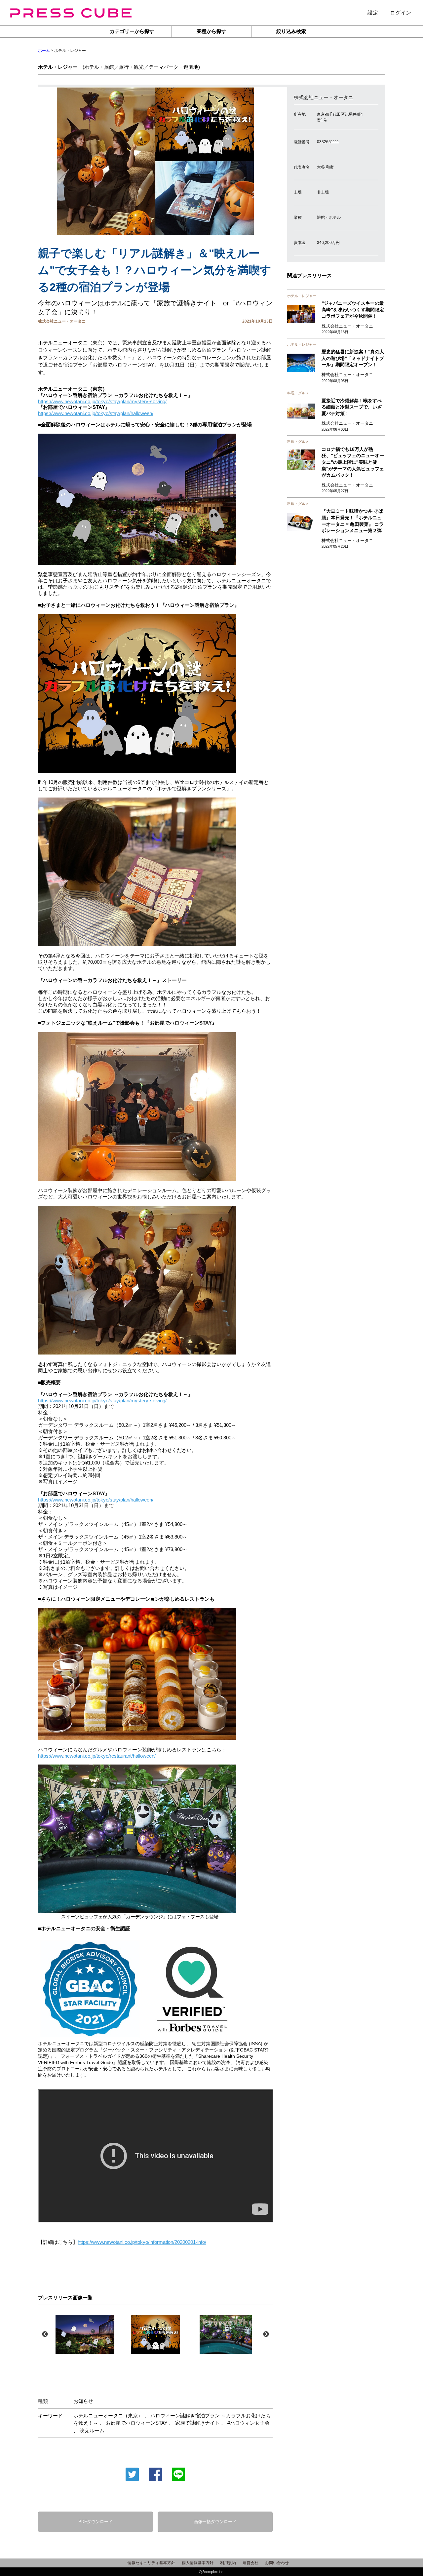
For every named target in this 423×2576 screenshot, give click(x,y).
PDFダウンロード (96, 2522)
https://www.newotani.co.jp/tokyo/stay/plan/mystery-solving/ (102, 401)
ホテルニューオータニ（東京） (108, 2416)
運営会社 (250, 2563)
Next (266, 2334)
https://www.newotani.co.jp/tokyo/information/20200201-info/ (142, 2242)
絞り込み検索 (291, 31)
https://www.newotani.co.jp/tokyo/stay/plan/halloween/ (96, 413)
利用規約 (228, 2563)
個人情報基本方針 (198, 2563)
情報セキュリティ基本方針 (151, 2563)
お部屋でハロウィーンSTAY (137, 2423)
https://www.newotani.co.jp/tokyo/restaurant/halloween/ (97, 1756)
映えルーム (92, 2430)
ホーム (44, 51)
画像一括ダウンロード (215, 2522)
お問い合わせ (277, 2563)
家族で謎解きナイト (197, 2423)
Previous (45, 2334)
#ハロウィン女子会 (249, 2423)
